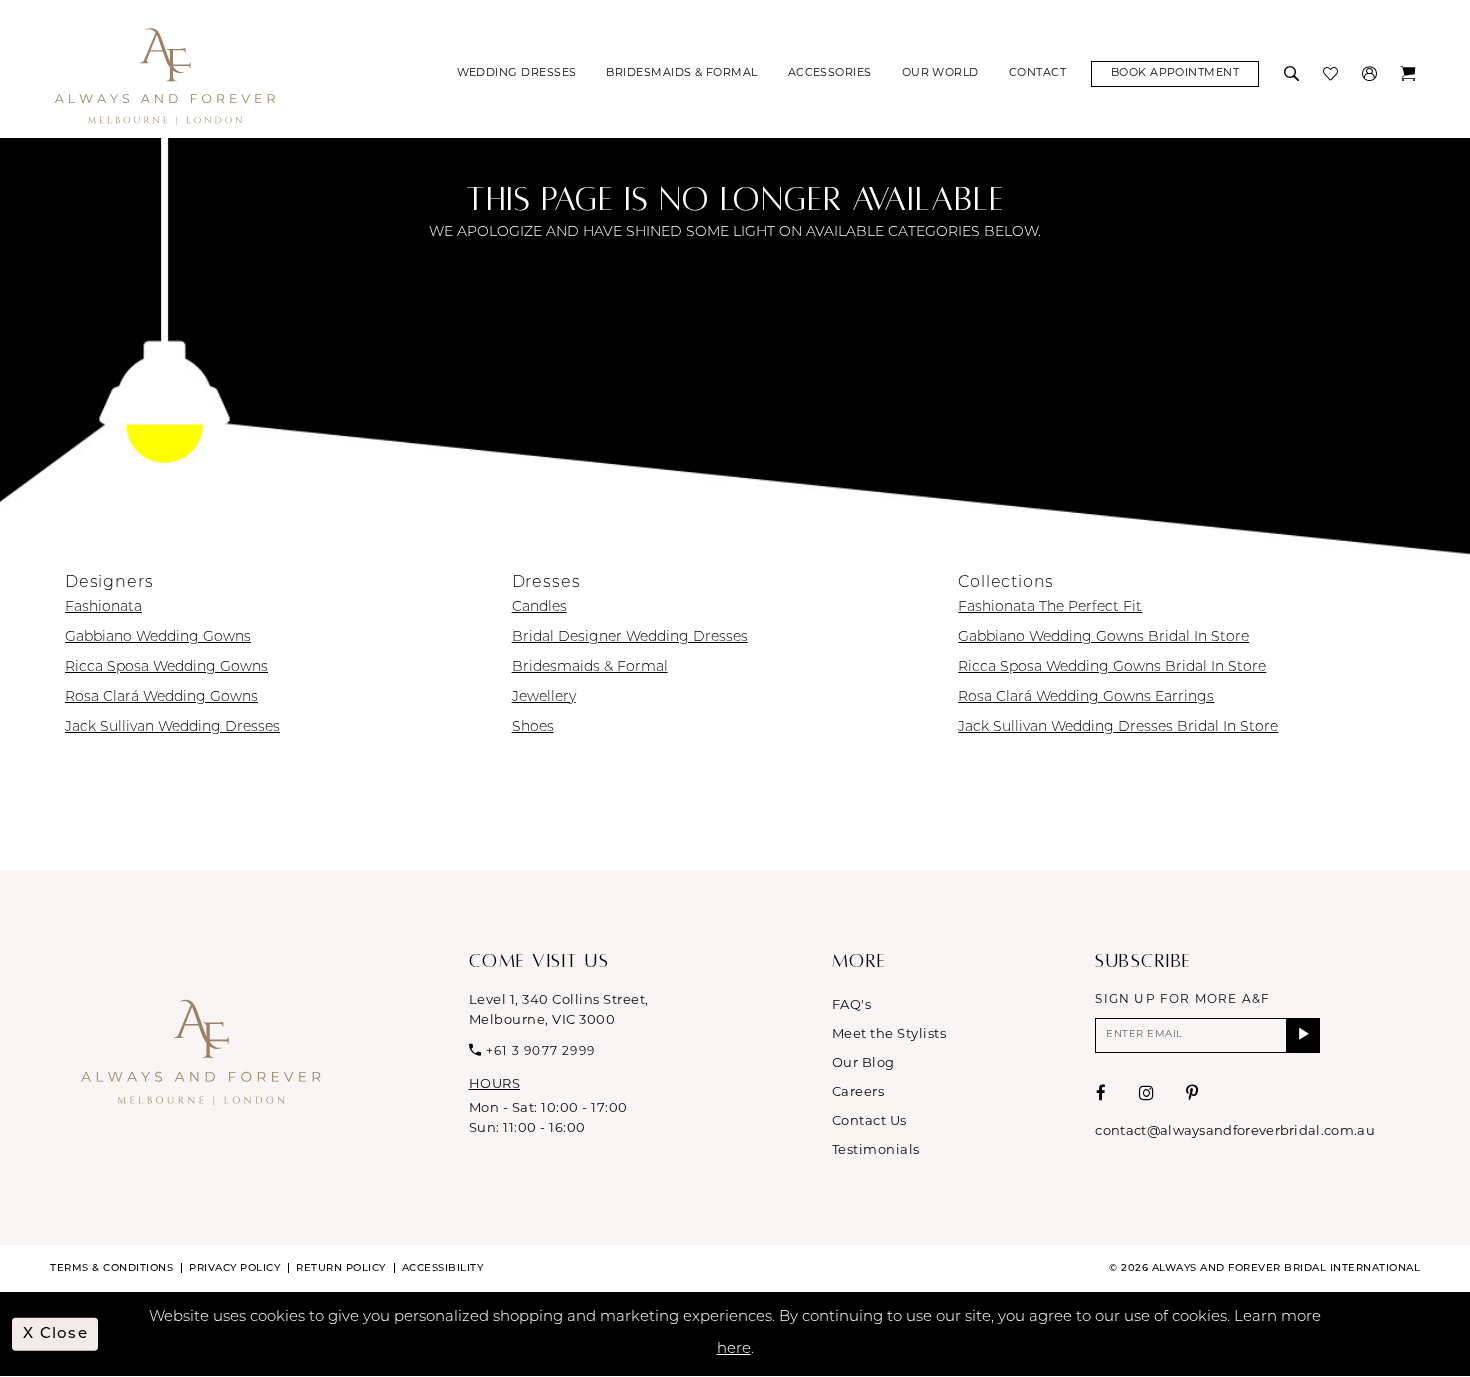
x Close (55, 1333)
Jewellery (544, 697)
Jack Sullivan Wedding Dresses (172, 727)
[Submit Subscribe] (1303, 1035)
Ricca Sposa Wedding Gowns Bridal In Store (1112, 667)
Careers (858, 1092)
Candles (539, 607)
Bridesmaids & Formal (590, 667)
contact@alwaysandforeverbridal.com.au (1234, 1131)
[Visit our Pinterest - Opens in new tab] (1192, 1093)
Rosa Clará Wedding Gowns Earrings (1086, 697)
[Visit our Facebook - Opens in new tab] (1101, 1093)
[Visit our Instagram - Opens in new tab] (1147, 1093)
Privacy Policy (234, 1268)
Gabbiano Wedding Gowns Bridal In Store (1103, 637)
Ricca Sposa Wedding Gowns (166, 667)
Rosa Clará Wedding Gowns (161, 697)
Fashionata (103, 607)
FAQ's (852, 1005)
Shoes (533, 727)
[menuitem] (517, 74)
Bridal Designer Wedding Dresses (630, 637)
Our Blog (863, 1063)
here (734, 1349)
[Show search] (1293, 74)
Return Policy (341, 1268)
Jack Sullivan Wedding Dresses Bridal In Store (1118, 727)
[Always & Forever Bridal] (165, 75)
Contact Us (869, 1121)
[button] (1371, 74)
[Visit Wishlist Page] (1332, 74)
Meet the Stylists (889, 1034)
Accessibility (443, 1268)
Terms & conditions (111, 1268)
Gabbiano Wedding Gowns (158, 637)
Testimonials (876, 1150)
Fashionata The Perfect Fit (1050, 607)
